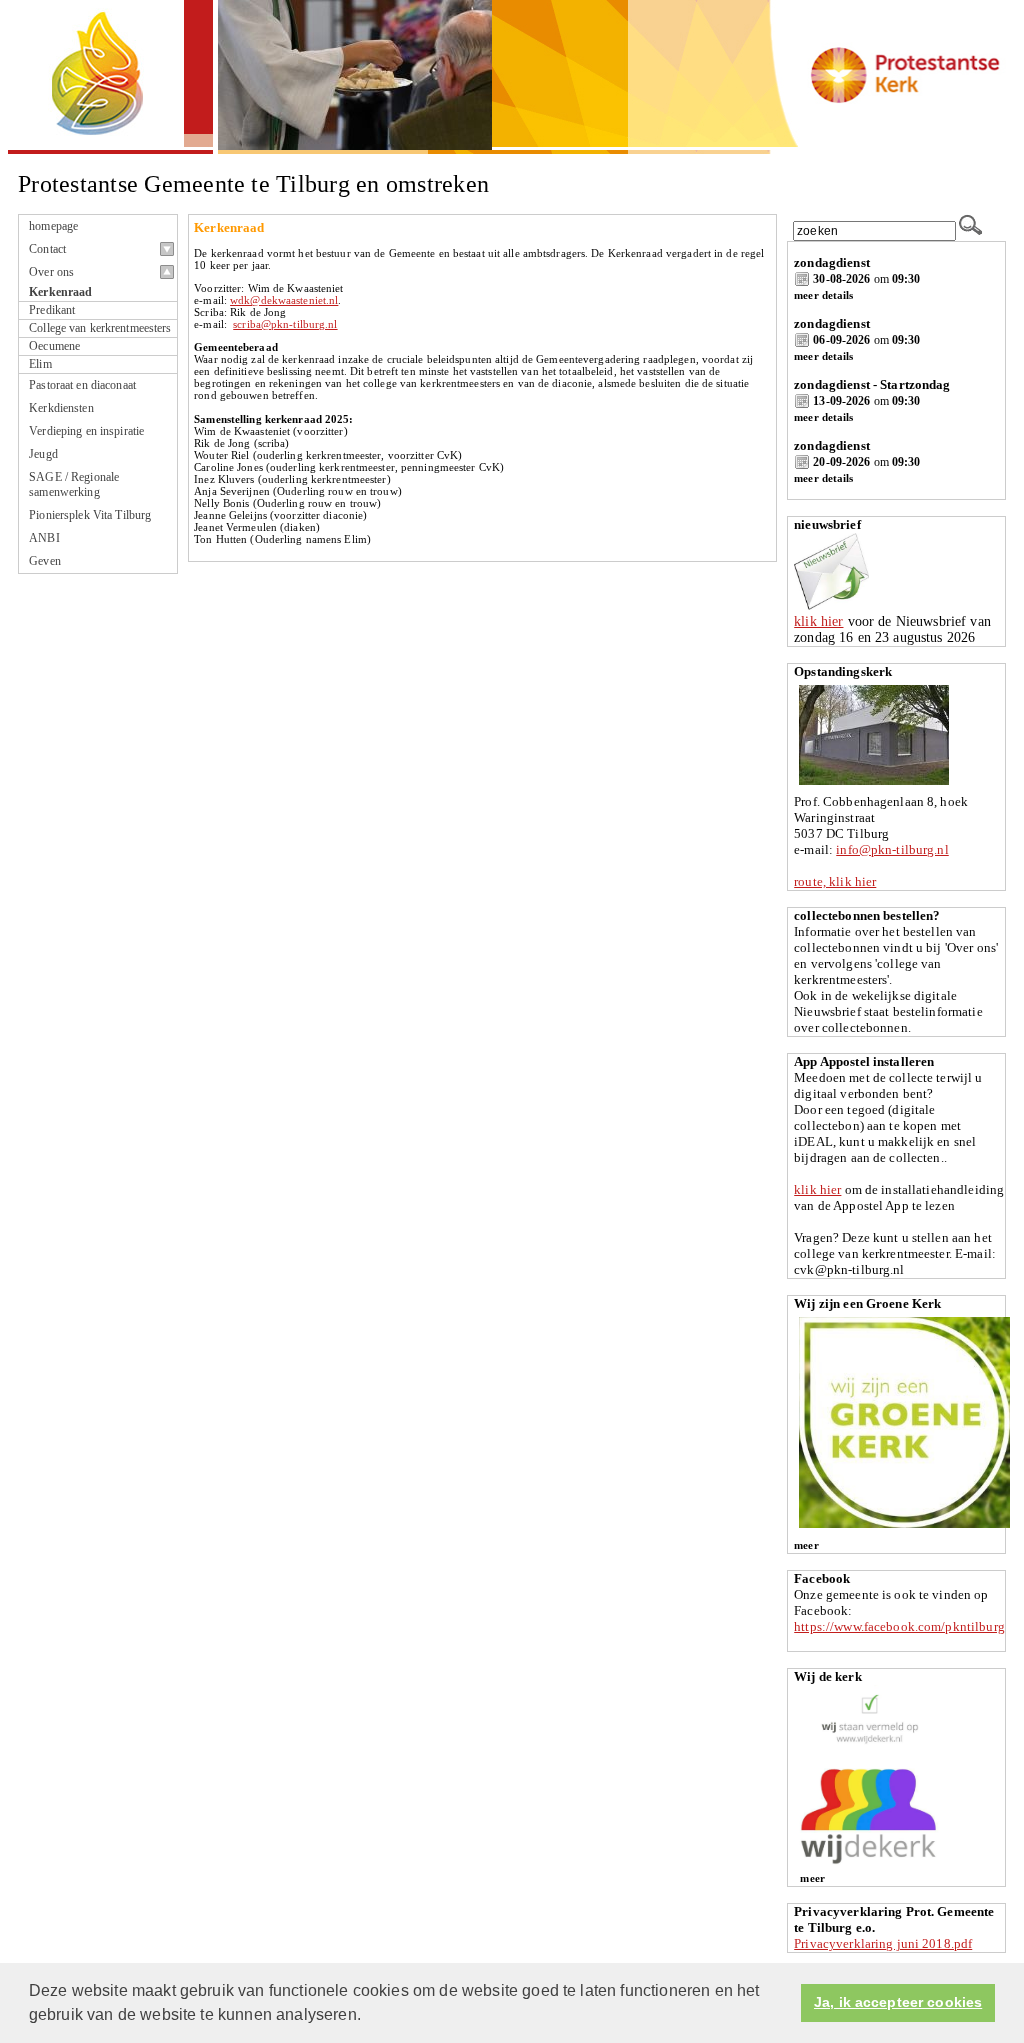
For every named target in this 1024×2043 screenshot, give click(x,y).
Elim (40, 364)
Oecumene (54, 346)
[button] (368, 2017)
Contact (47, 249)
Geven (45, 561)
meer (806, 1545)
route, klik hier (835, 881)
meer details (823, 295)
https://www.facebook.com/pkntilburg (899, 1626)
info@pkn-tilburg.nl (892, 849)
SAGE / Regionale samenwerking (74, 484)
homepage (53, 226)
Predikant (52, 310)
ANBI (44, 538)
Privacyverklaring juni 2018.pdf (883, 1943)
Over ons (51, 272)
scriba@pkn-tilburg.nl (285, 324)
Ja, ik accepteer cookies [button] (898, 2002)
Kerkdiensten (61, 408)
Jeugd (43, 454)
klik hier (818, 621)
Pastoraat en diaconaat (82, 385)
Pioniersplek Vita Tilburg (90, 515)
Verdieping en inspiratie (86, 431)
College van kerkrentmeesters (100, 328)
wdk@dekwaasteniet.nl (284, 300)
